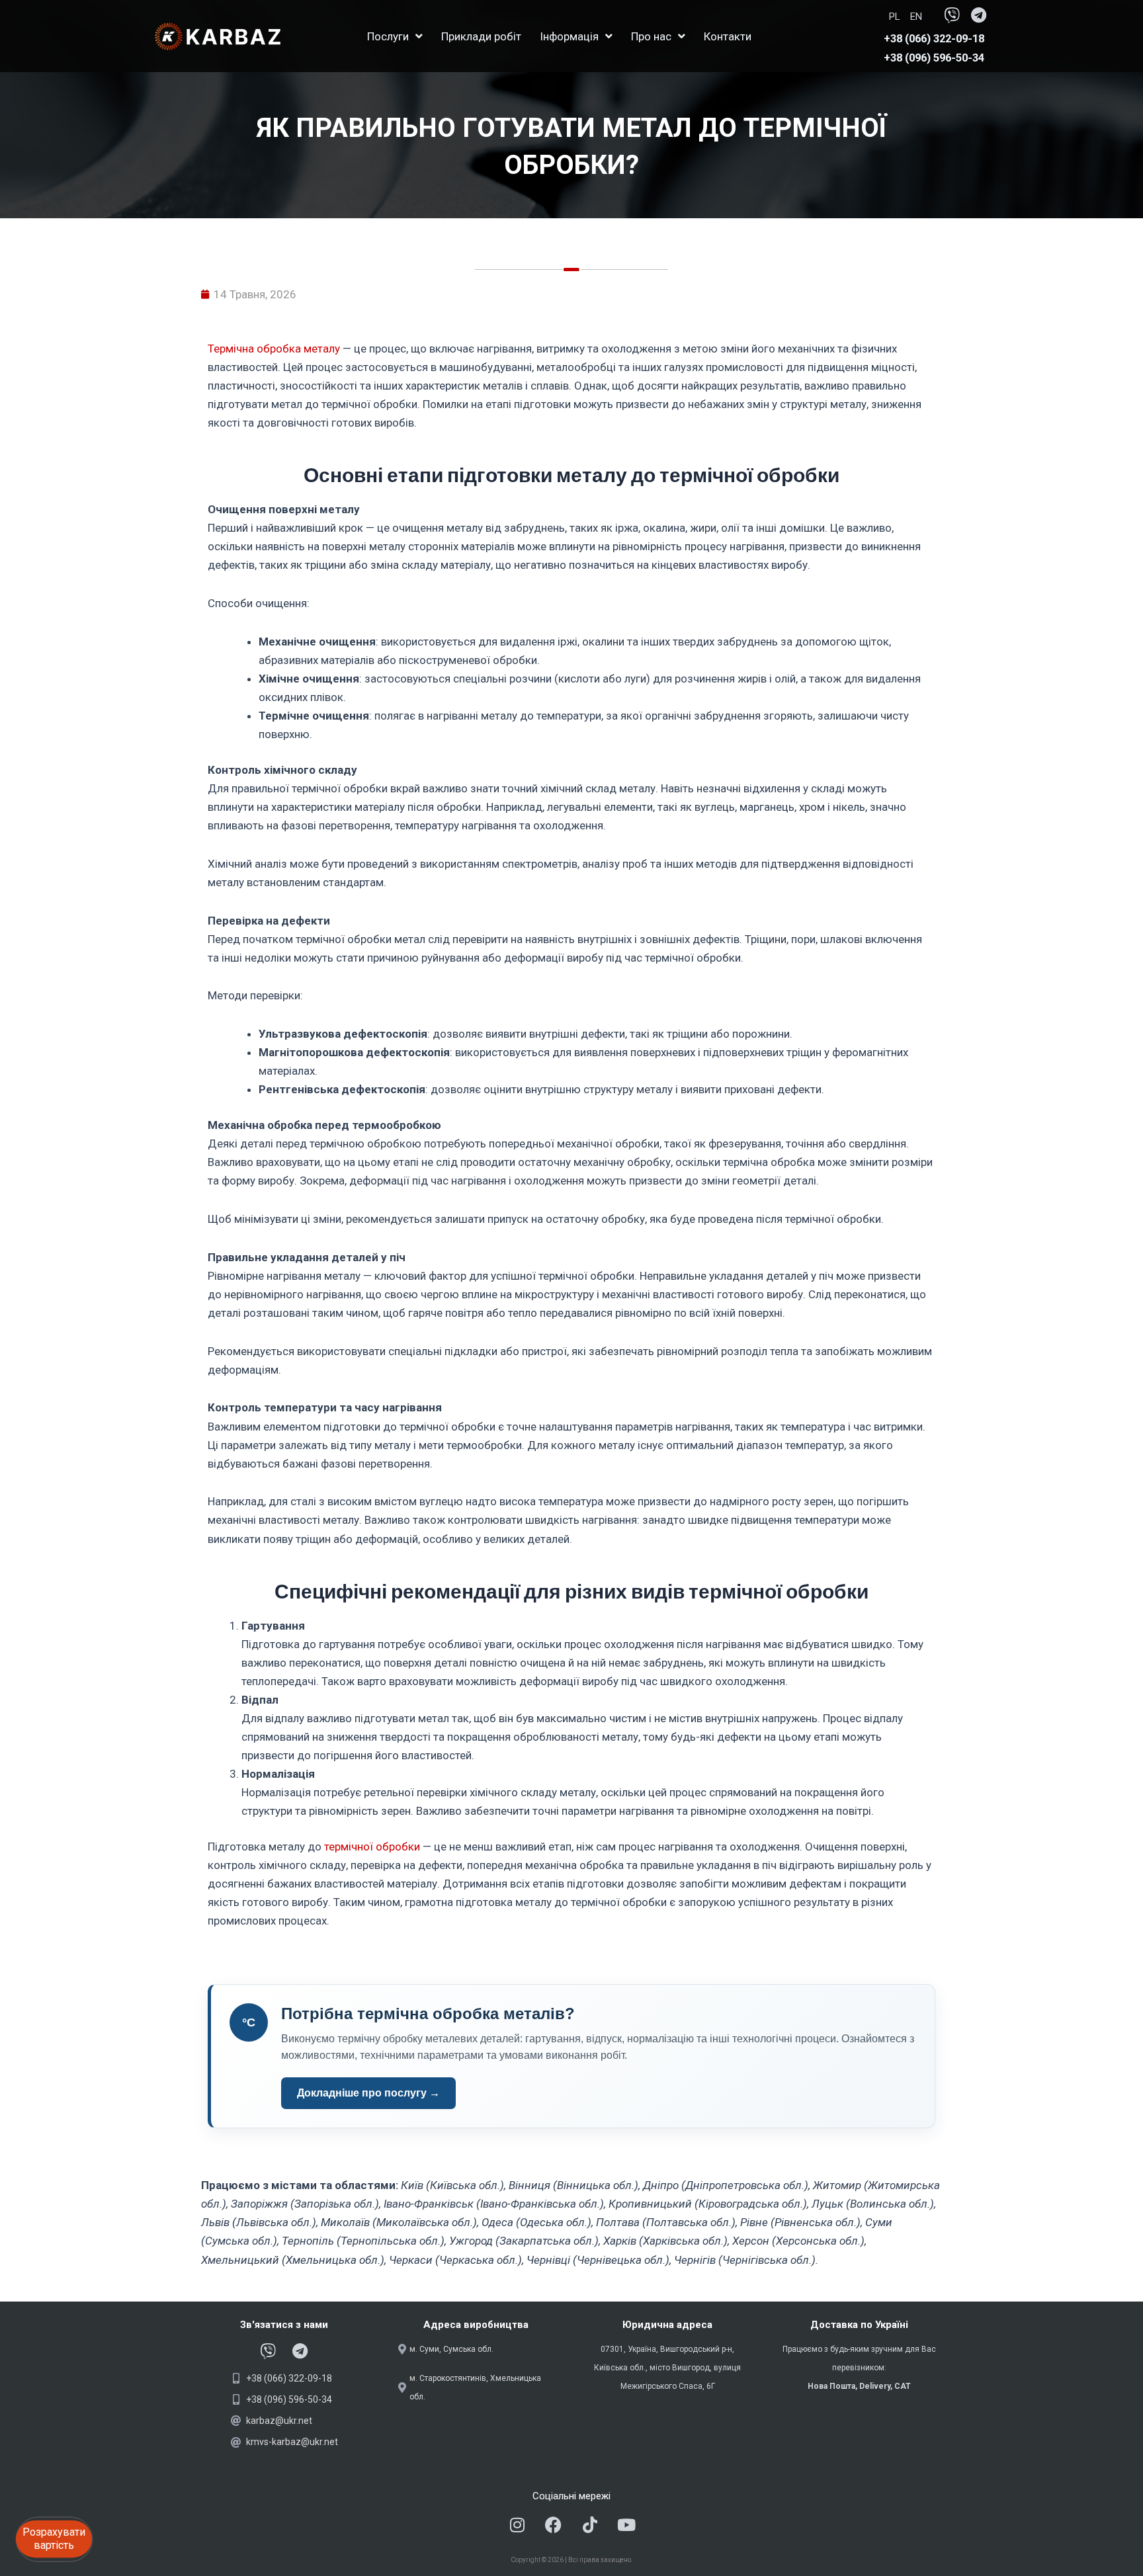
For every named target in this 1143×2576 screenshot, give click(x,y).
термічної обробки (372, 1847)
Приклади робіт (481, 36)
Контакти (728, 36)
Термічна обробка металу (274, 349)
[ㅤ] (876, 17)
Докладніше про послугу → (368, 2093)
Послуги (388, 36)
